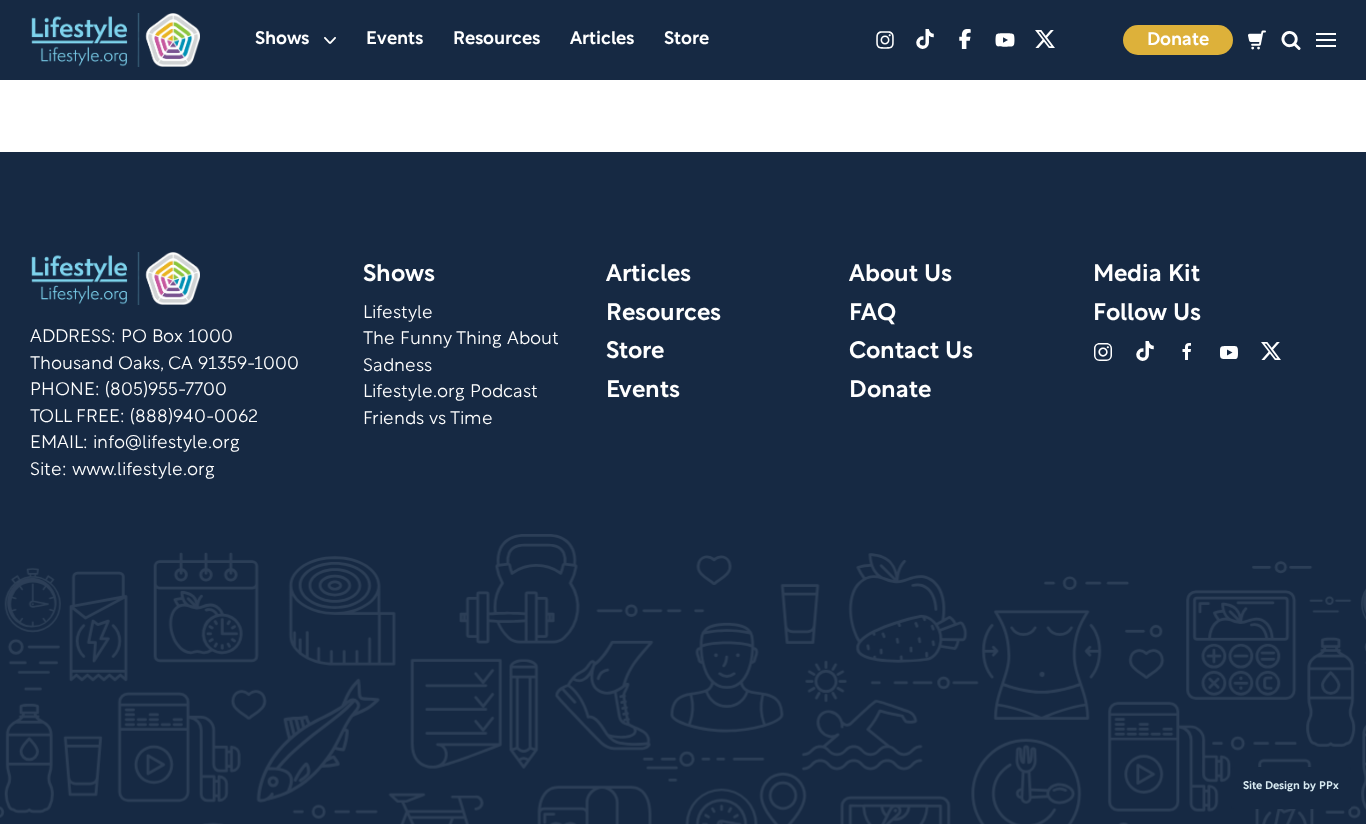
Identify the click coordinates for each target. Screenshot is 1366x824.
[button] (1291, 40)
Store (686, 39)
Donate (1178, 40)
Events (394, 39)
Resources (496, 39)
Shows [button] (282, 39)
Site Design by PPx (1291, 786)
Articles (602, 39)
